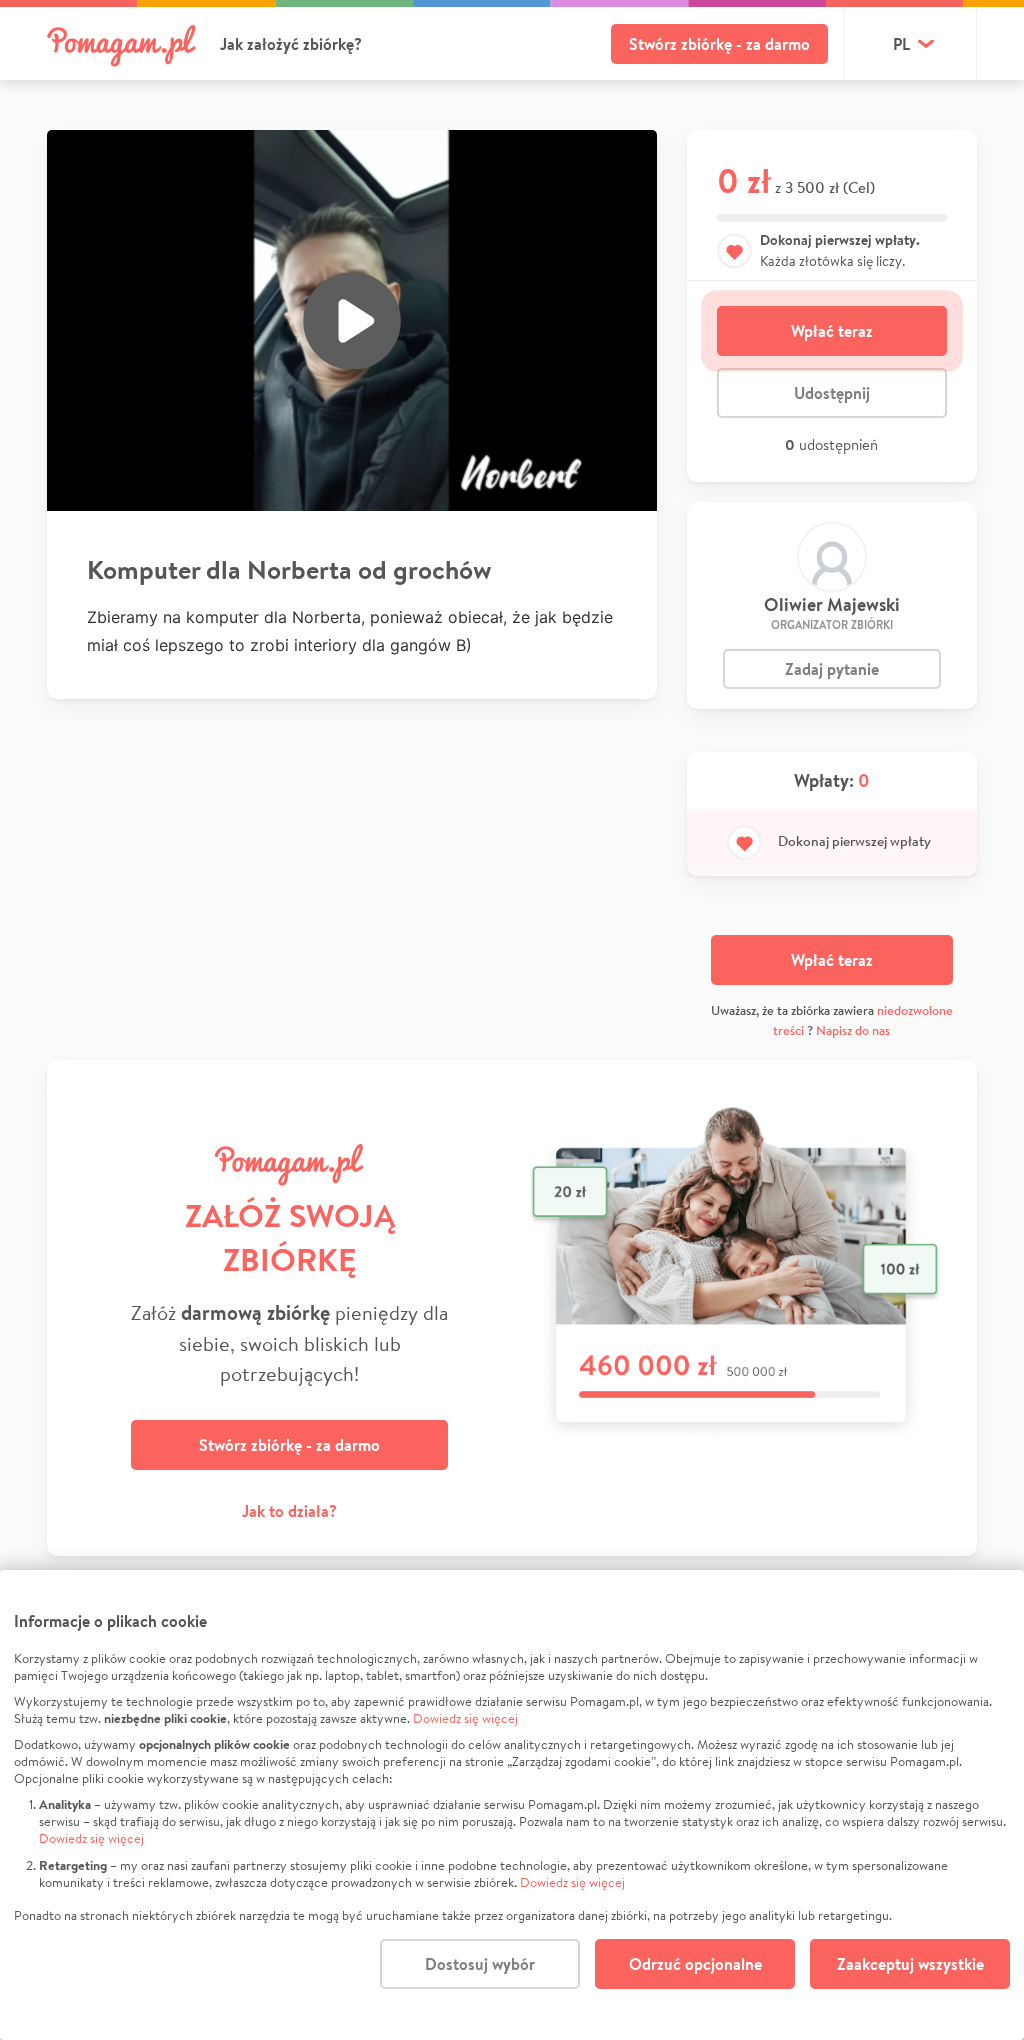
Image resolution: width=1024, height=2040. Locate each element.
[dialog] (512, 1805)
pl (901, 44)
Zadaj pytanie (832, 669)
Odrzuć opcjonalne (695, 1964)
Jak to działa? (289, 1511)
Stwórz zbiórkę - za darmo (719, 44)
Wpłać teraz (832, 331)
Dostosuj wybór (480, 1964)
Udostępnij (832, 393)
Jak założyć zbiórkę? (291, 44)
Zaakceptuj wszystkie (910, 1964)
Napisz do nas (853, 1030)
